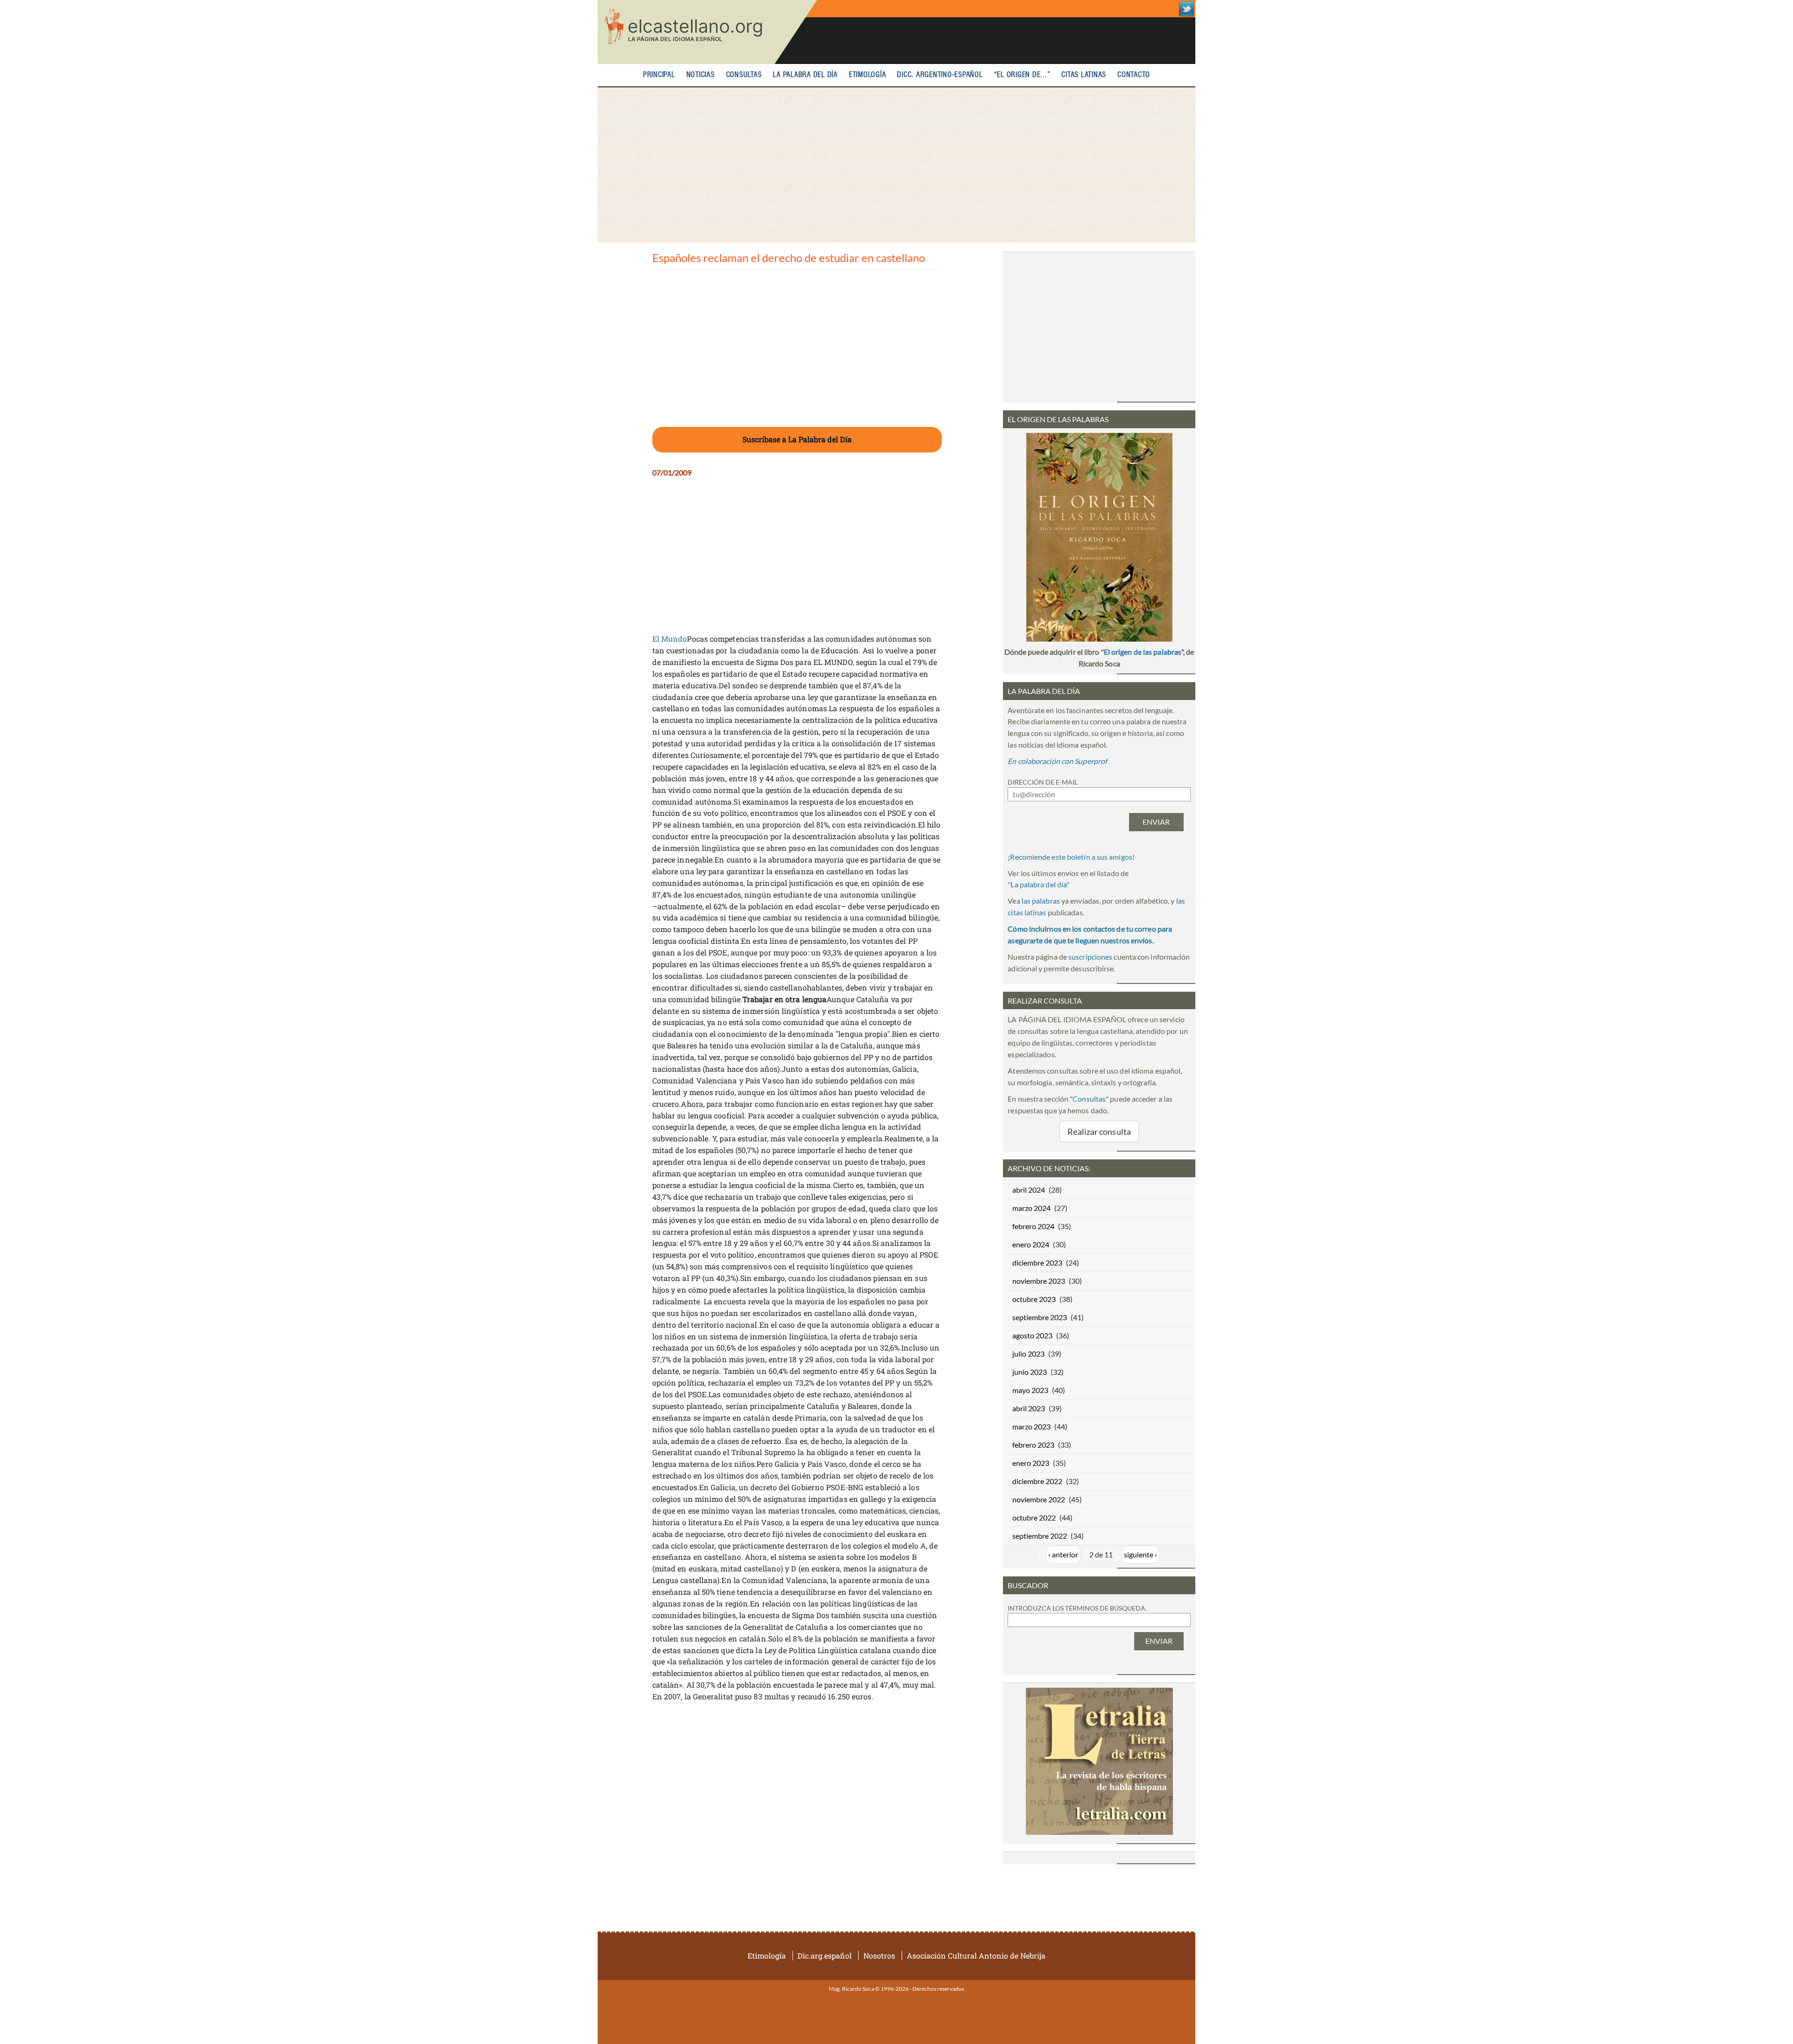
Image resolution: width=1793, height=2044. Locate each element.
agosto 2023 (1032, 1335)
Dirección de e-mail (1043, 782)
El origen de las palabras (1143, 652)
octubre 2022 (1034, 1517)
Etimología (868, 75)
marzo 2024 (1031, 1208)
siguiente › (1140, 1554)
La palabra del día (805, 75)
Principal (659, 75)
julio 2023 (1028, 1354)
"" (1038, 884)
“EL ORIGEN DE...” (1022, 75)
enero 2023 (1031, 1463)
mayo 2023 (1030, 1390)
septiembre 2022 (1040, 1536)
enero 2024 (1031, 1244)
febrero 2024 (1033, 1226)
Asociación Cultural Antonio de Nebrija (976, 1956)
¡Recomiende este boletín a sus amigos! (1071, 857)
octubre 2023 (1034, 1299)
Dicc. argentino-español (940, 75)
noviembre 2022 (1039, 1499)
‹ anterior (1063, 1554)
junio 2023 (1030, 1372)
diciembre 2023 (1037, 1262)
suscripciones (1090, 957)
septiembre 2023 (1040, 1317)
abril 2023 (1029, 1408)
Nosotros (879, 1956)
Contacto (1134, 75)
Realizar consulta (1099, 1132)
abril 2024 (1029, 1190)
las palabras (1041, 901)
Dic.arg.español (825, 1956)
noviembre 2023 (1039, 1281)
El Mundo (670, 639)
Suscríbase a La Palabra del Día (797, 439)
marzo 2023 (1031, 1426)
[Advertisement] (896, 165)
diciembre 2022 (1037, 1481)
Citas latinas (1084, 75)
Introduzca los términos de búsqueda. (1077, 1608)
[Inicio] (707, 32)
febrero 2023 (1033, 1445)
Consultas (744, 75)
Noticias (701, 75)
